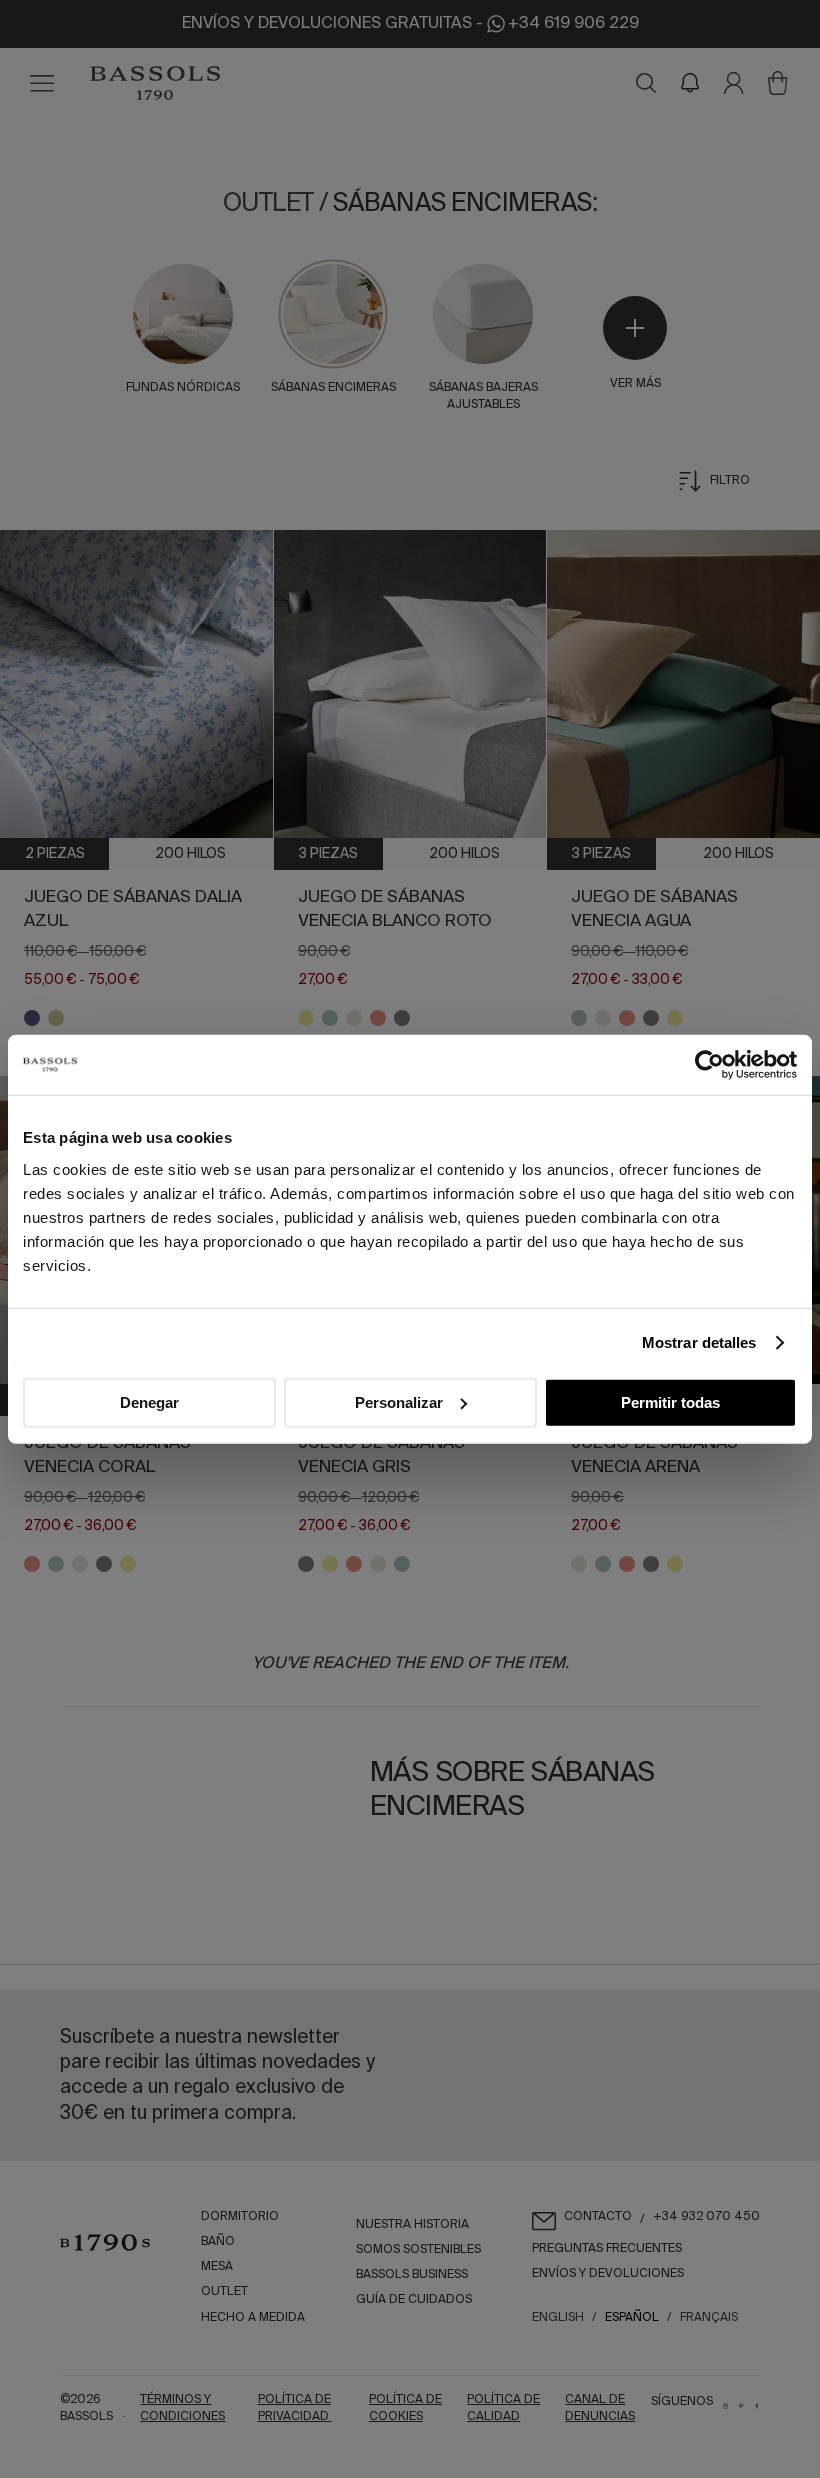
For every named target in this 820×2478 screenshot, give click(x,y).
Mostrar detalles (699, 1342)
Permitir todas (670, 1401)
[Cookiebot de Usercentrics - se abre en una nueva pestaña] (709, 1065)
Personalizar (399, 1401)
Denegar (149, 1401)
